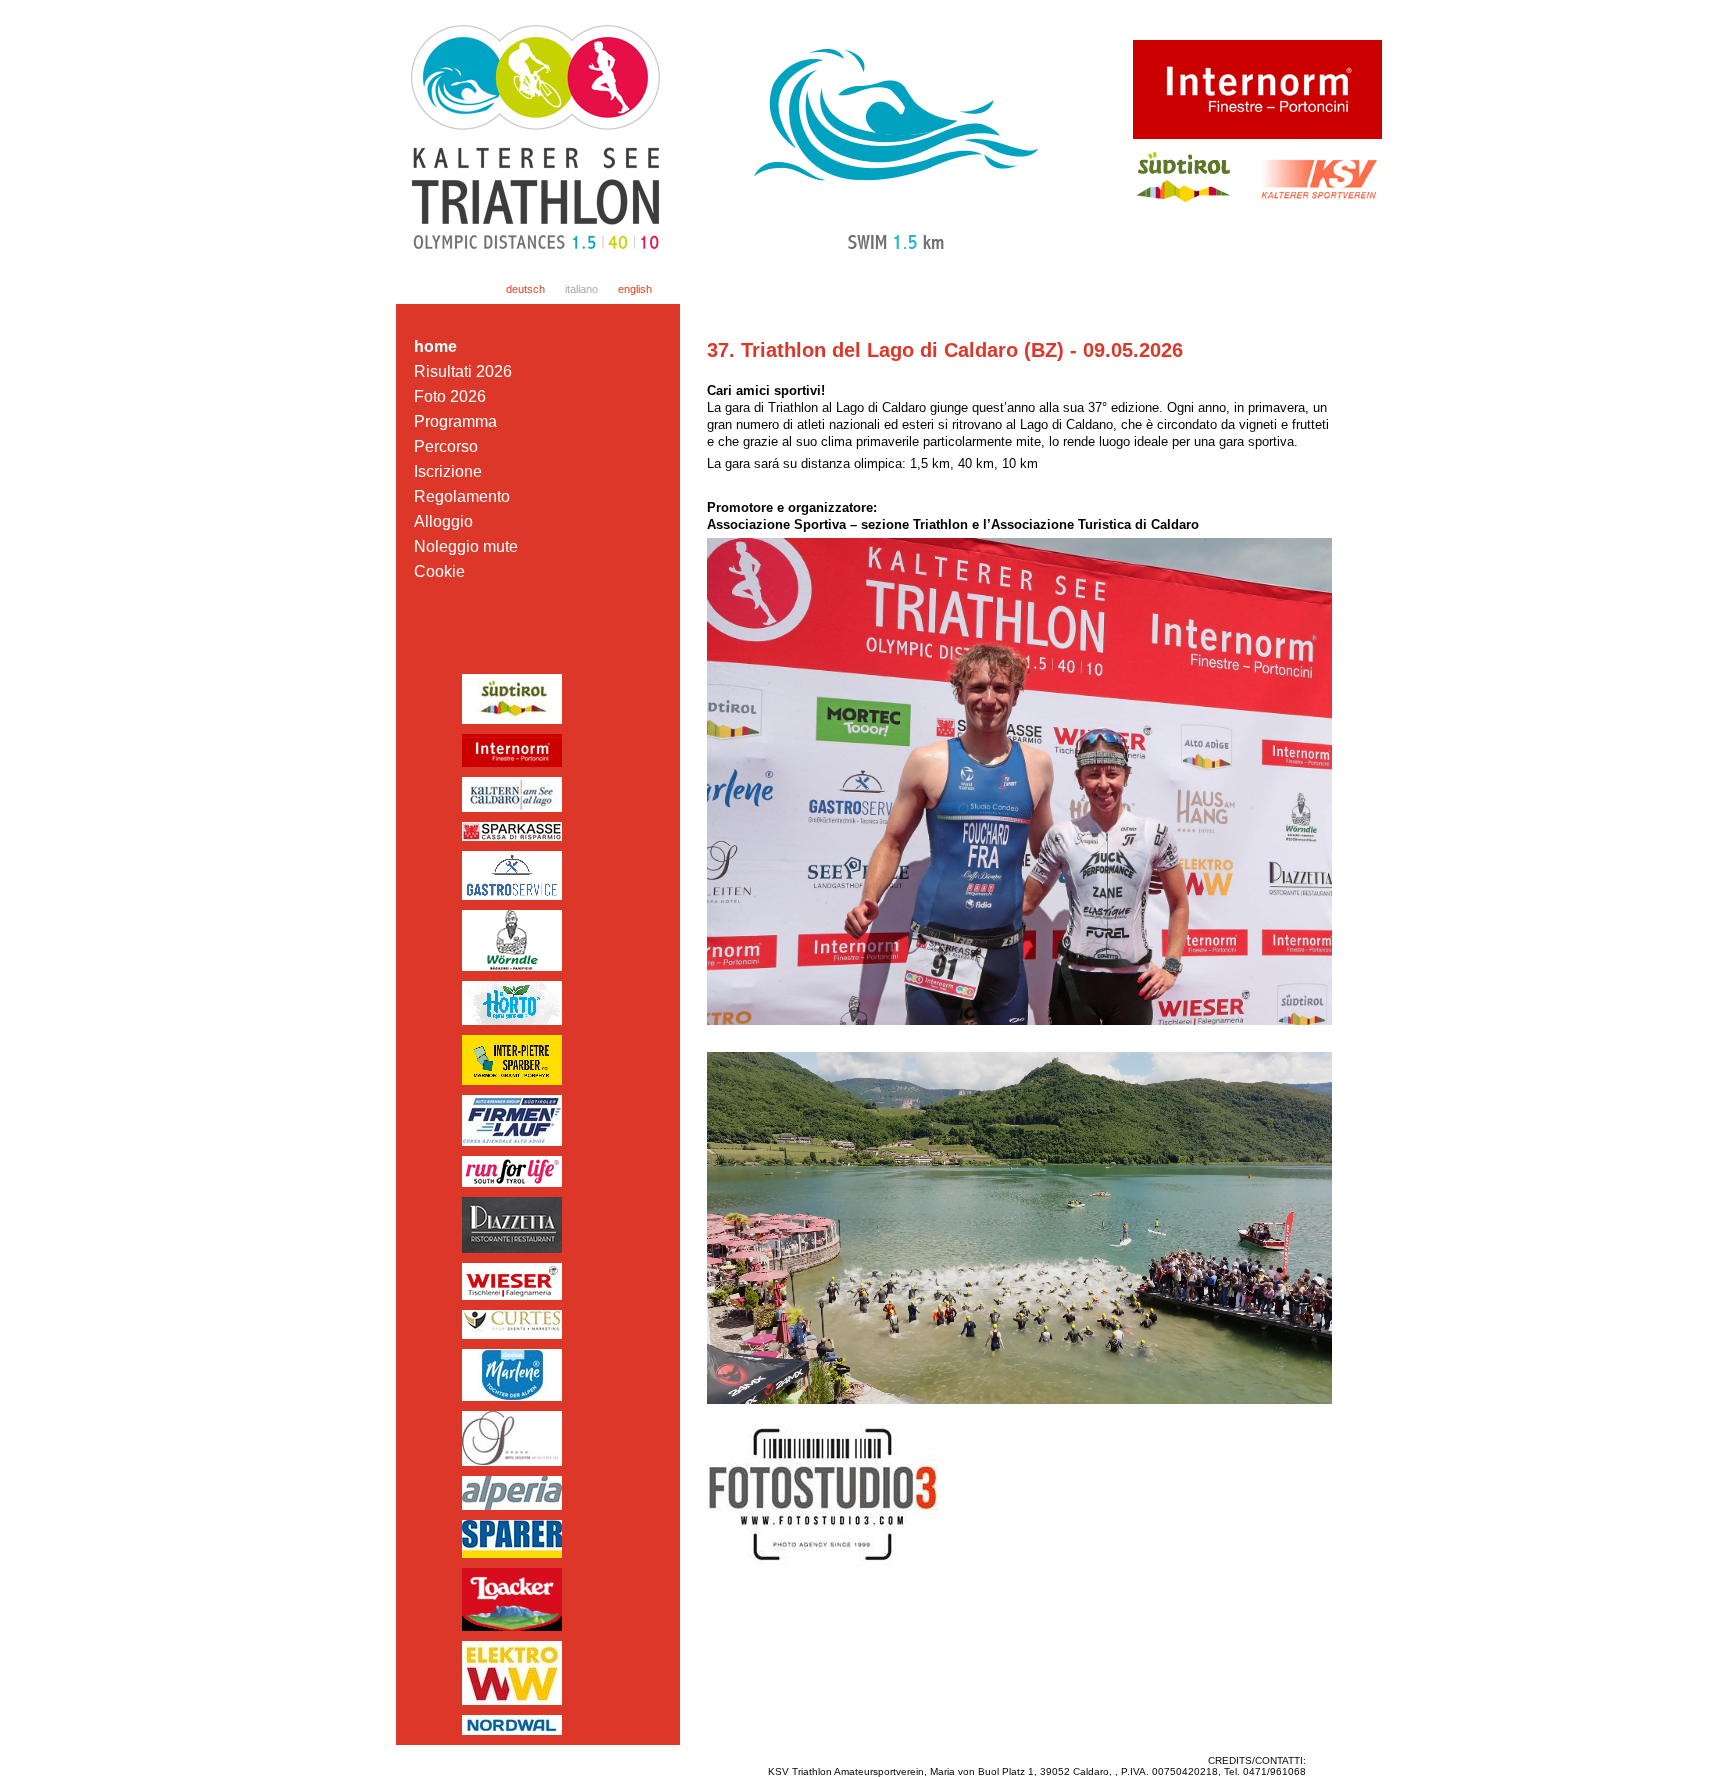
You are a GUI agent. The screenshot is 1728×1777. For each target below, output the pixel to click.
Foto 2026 (450, 396)
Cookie (439, 571)
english (635, 289)
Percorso (446, 446)
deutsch (525, 289)
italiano (581, 289)
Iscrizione (448, 471)
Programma (455, 421)
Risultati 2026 (463, 371)
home (435, 346)
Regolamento (462, 496)
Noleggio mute (466, 546)
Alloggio (443, 521)
